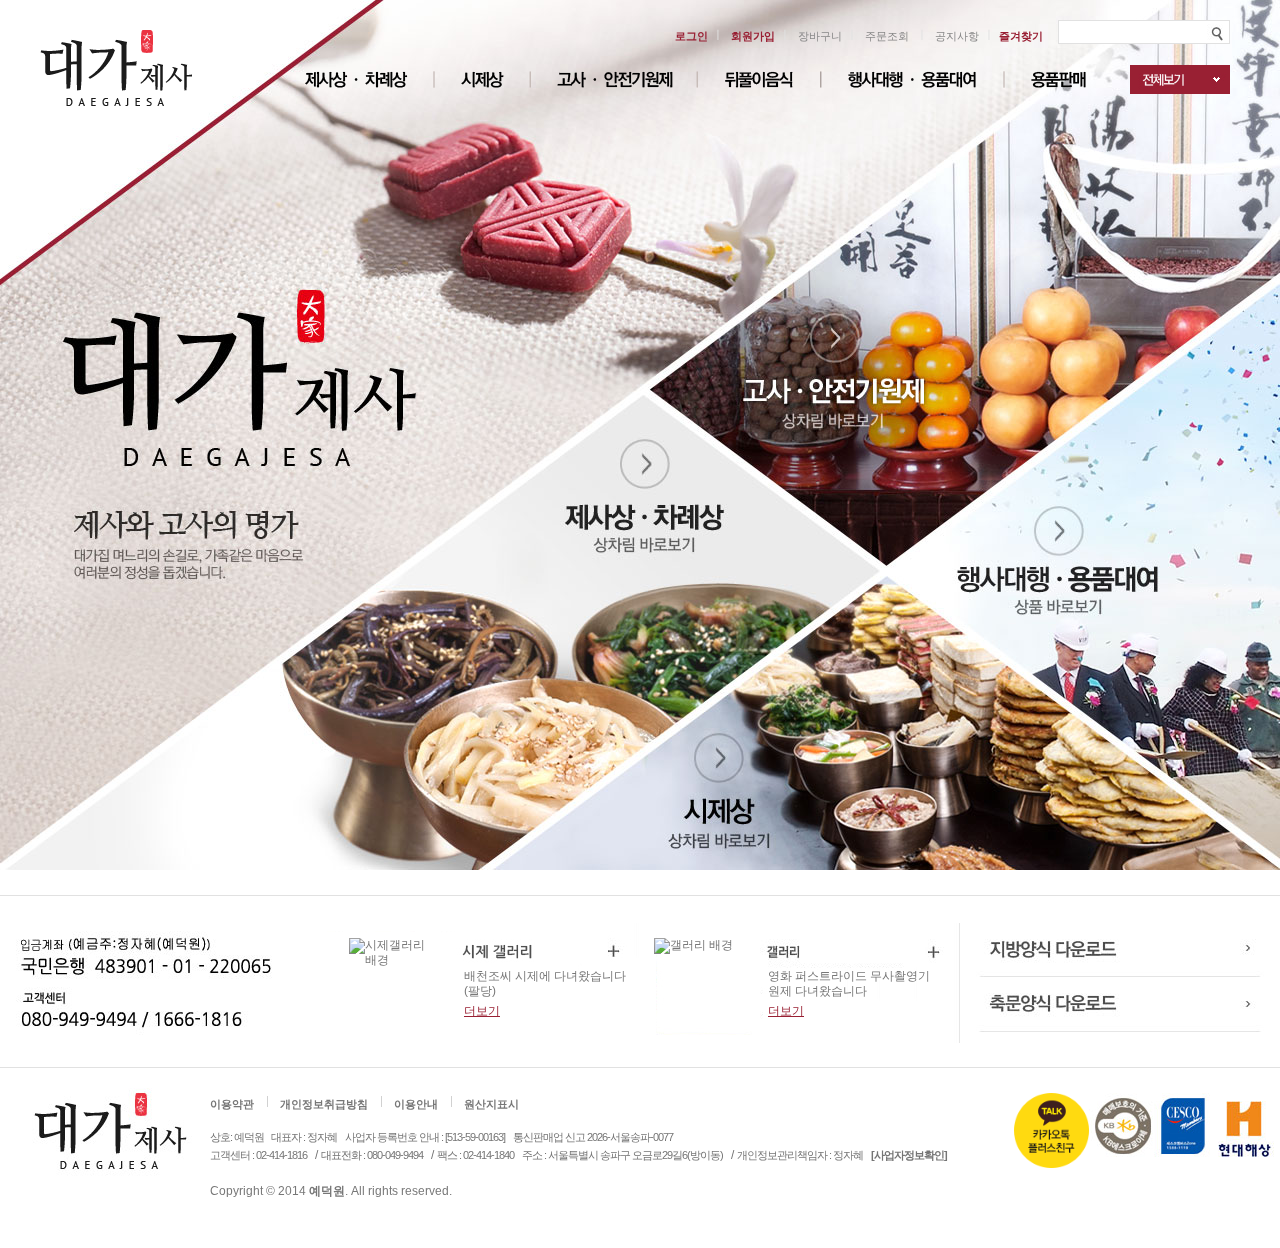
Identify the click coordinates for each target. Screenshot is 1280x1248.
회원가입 (753, 36)
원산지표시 (491, 1104)
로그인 (691, 36)
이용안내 (416, 1104)
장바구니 (820, 36)
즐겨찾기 (1021, 36)
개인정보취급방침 (324, 1104)
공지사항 (957, 36)
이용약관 (232, 1104)
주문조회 (887, 36)
